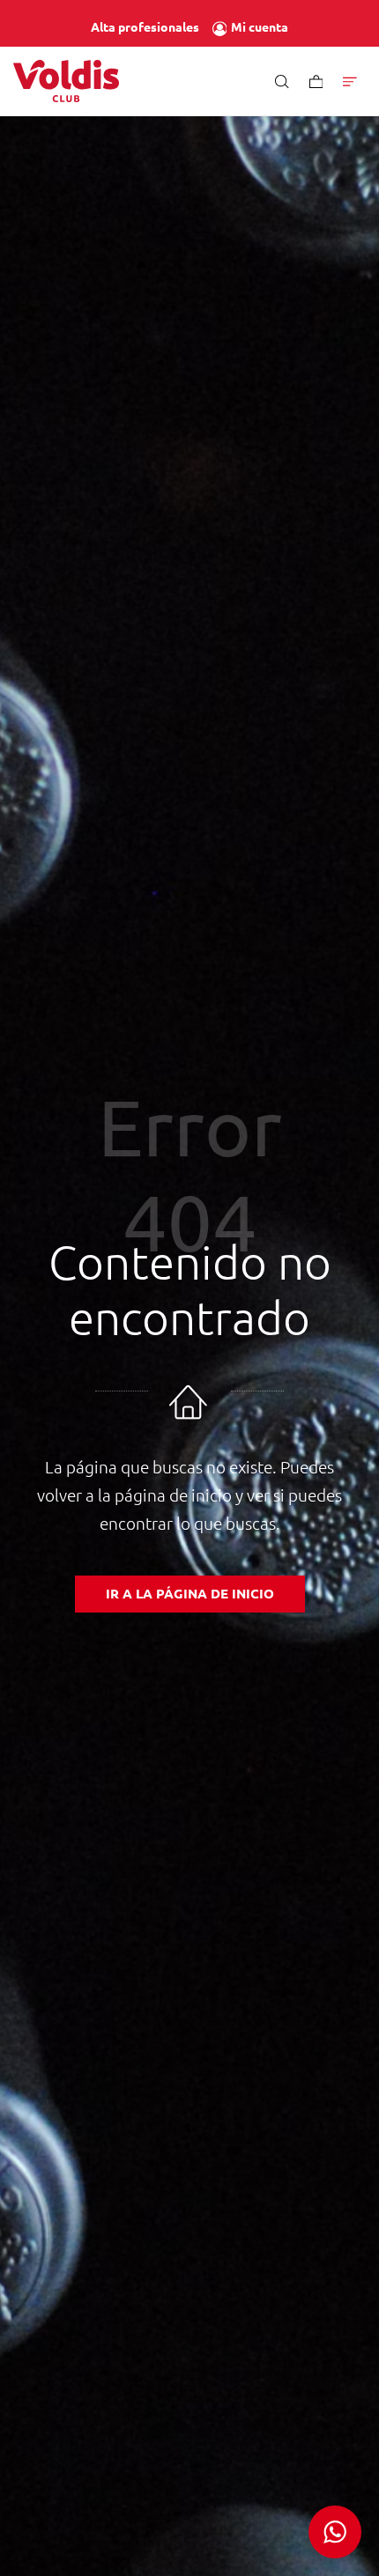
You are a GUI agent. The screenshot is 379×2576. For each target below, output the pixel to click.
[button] (335, 2532)
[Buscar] (282, 81)
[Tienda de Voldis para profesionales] (66, 81)
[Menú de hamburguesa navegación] (350, 81)
